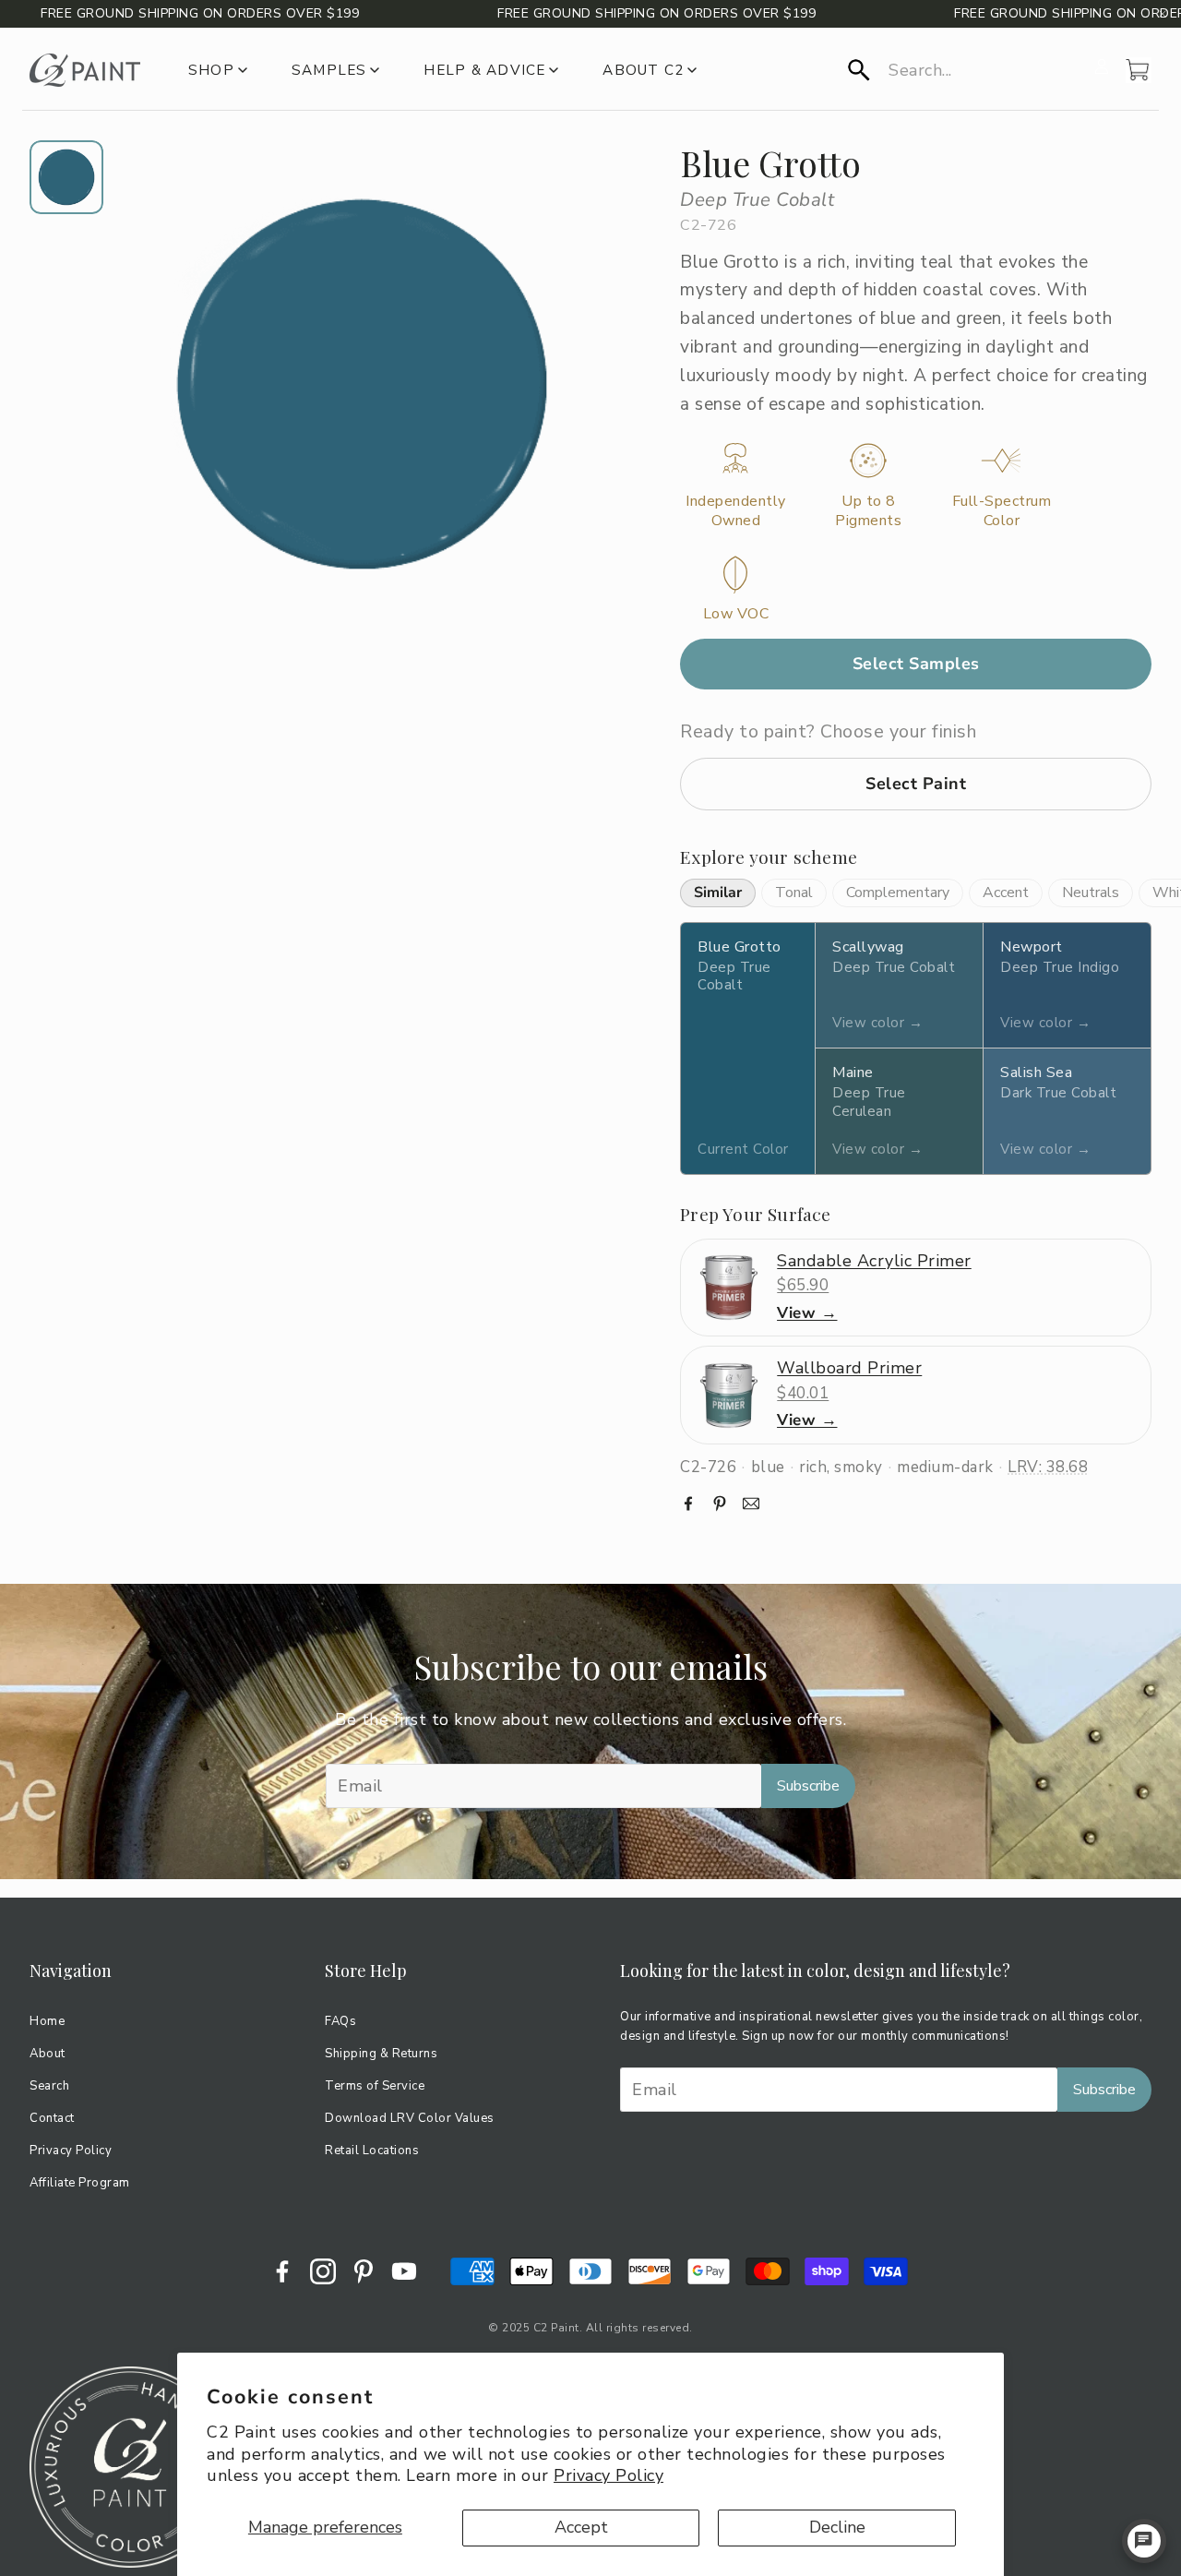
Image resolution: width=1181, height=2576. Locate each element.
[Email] (751, 1504)
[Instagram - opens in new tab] (323, 2271)
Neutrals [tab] (1091, 893)
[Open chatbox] (1144, 2541)
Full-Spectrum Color (1002, 511)
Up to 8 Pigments (868, 511)
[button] (966, 70)
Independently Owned (736, 511)
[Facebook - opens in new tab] (282, 2271)
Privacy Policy (608, 2475)
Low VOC (736, 614)
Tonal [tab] (794, 893)
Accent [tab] (1006, 893)
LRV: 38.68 (1048, 1467)
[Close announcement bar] (1163, 14)
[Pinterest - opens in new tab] (364, 2271)
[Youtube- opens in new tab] (404, 2271)
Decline (837, 2527)
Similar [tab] (718, 893)
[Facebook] (688, 1504)
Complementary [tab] (898, 893)
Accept (581, 2527)
